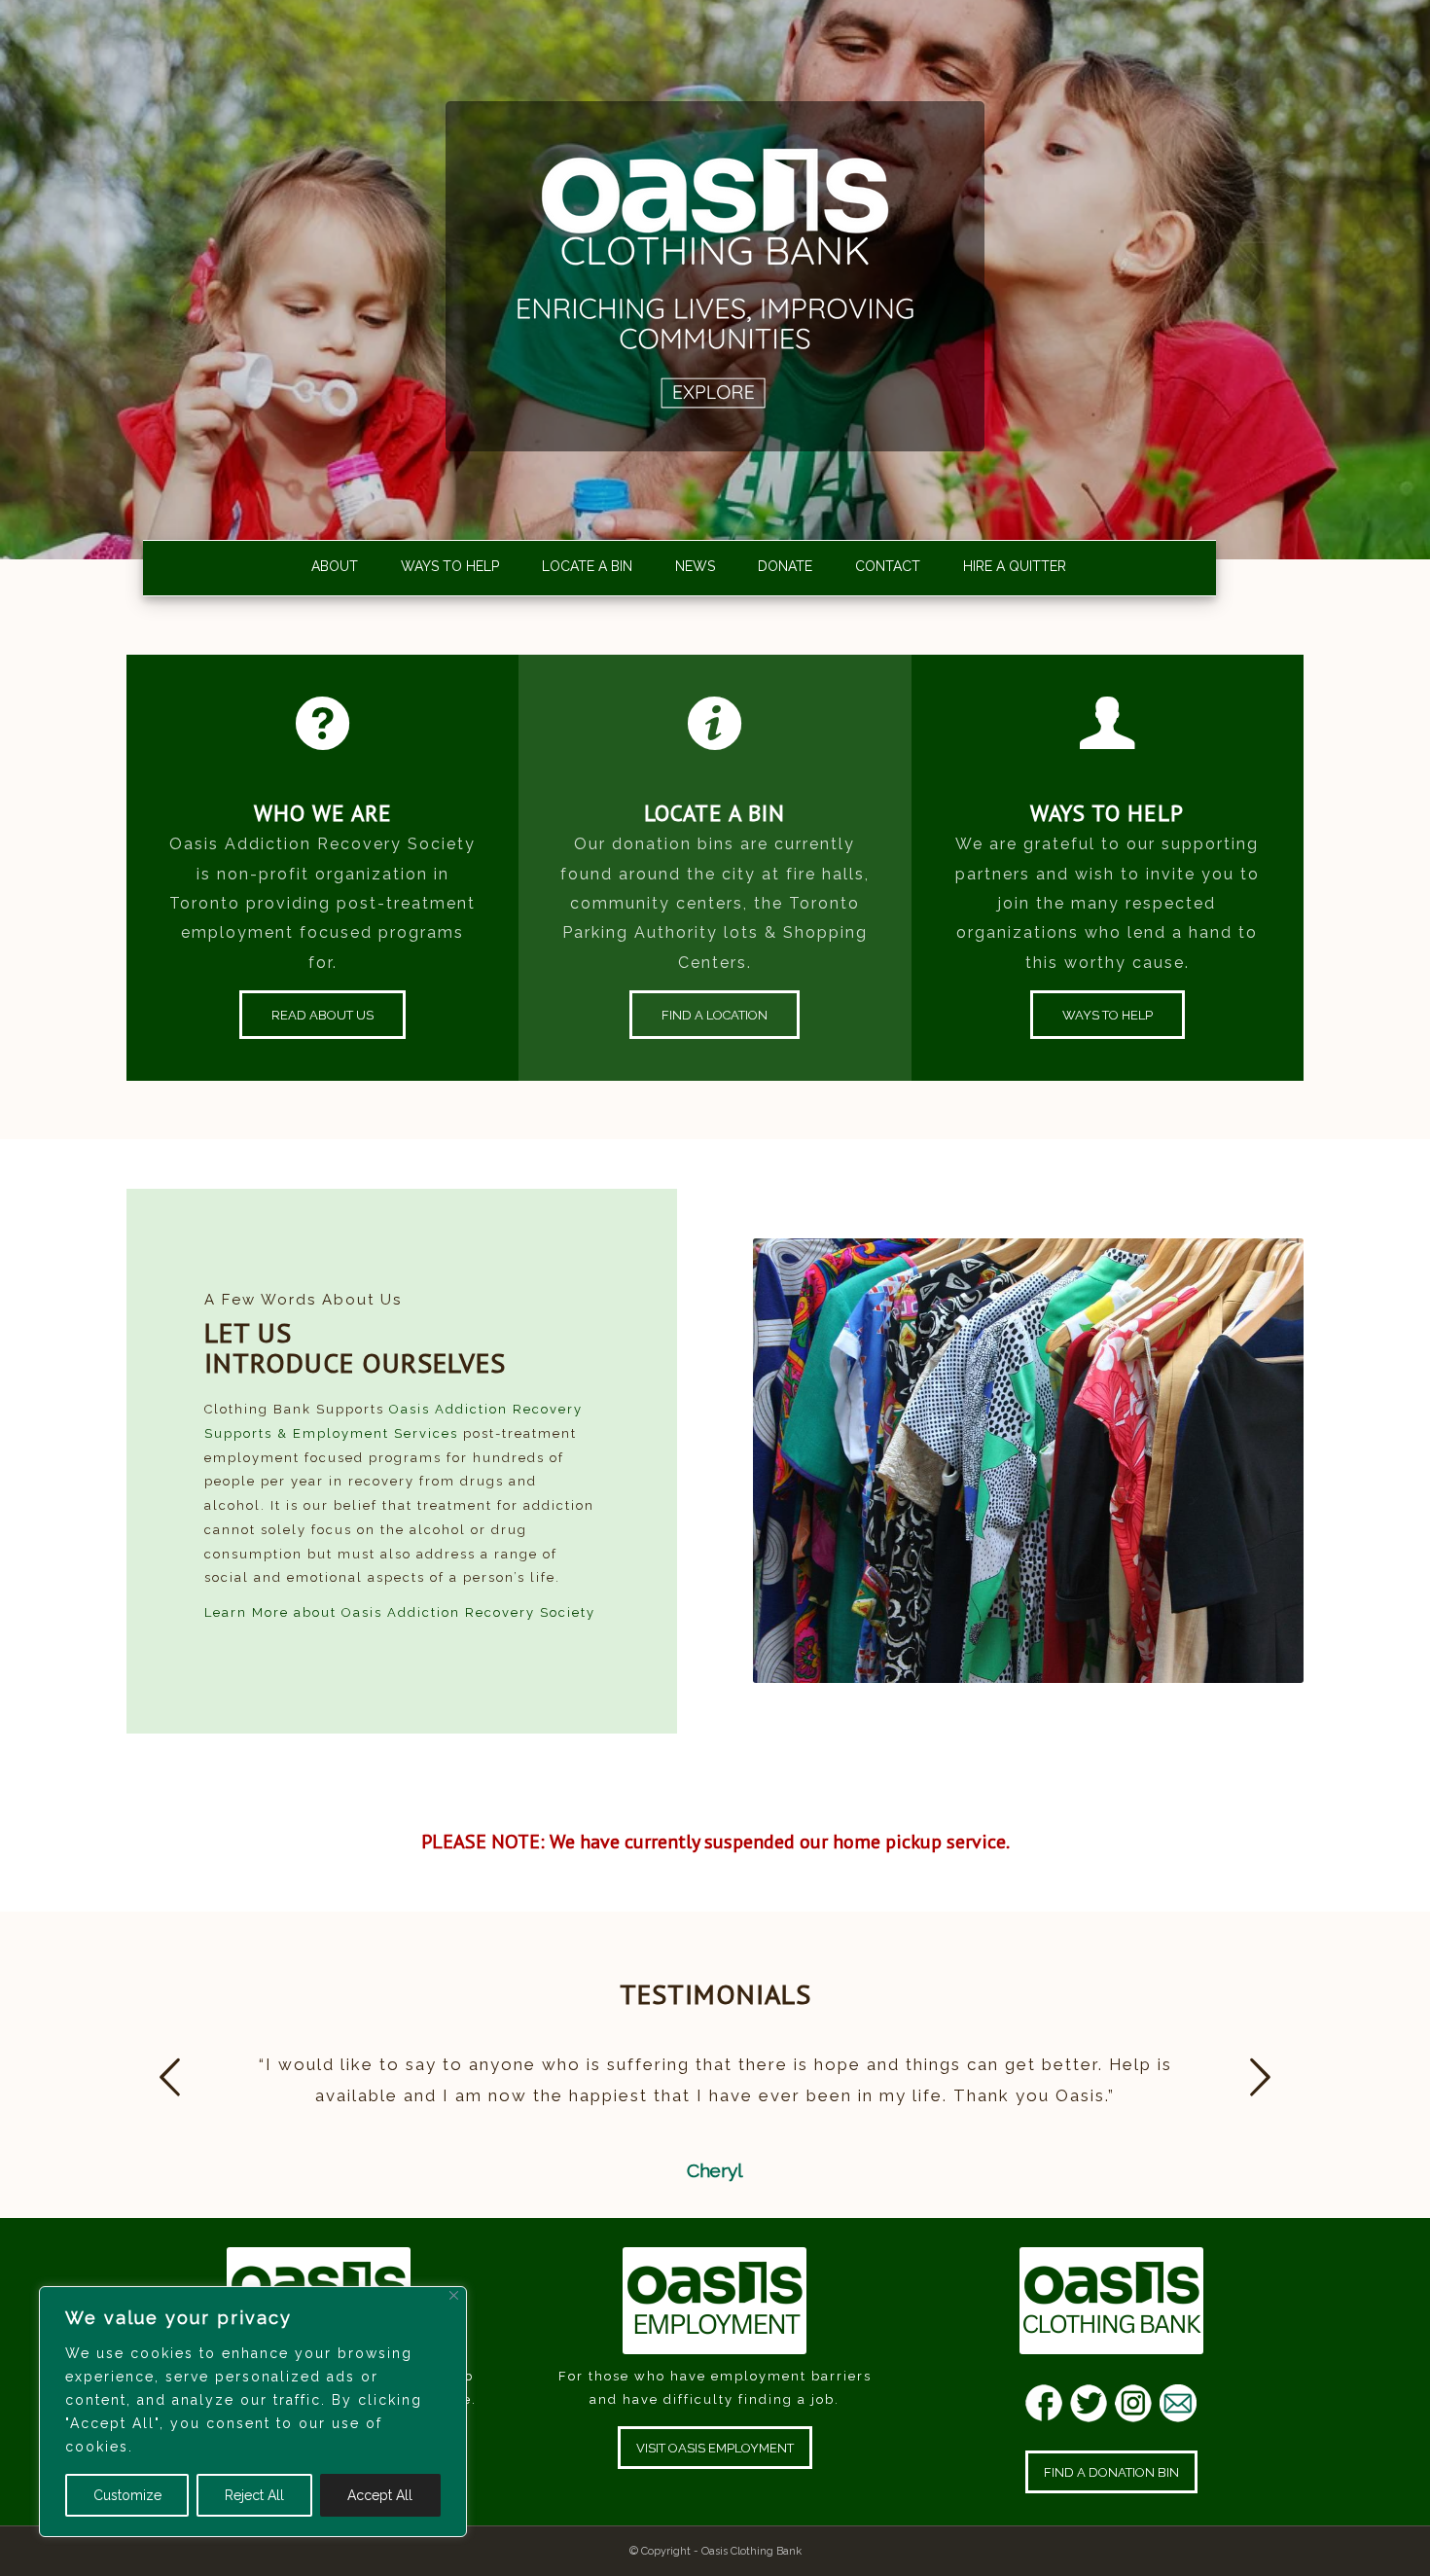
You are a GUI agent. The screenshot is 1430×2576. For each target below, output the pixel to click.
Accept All (380, 2495)
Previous (170, 2077)
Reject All (254, 2495)
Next (1260, 2077)
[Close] (454, 2295)
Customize (127, 2495)
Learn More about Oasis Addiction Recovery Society (400, 1612)
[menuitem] (325, 567)
